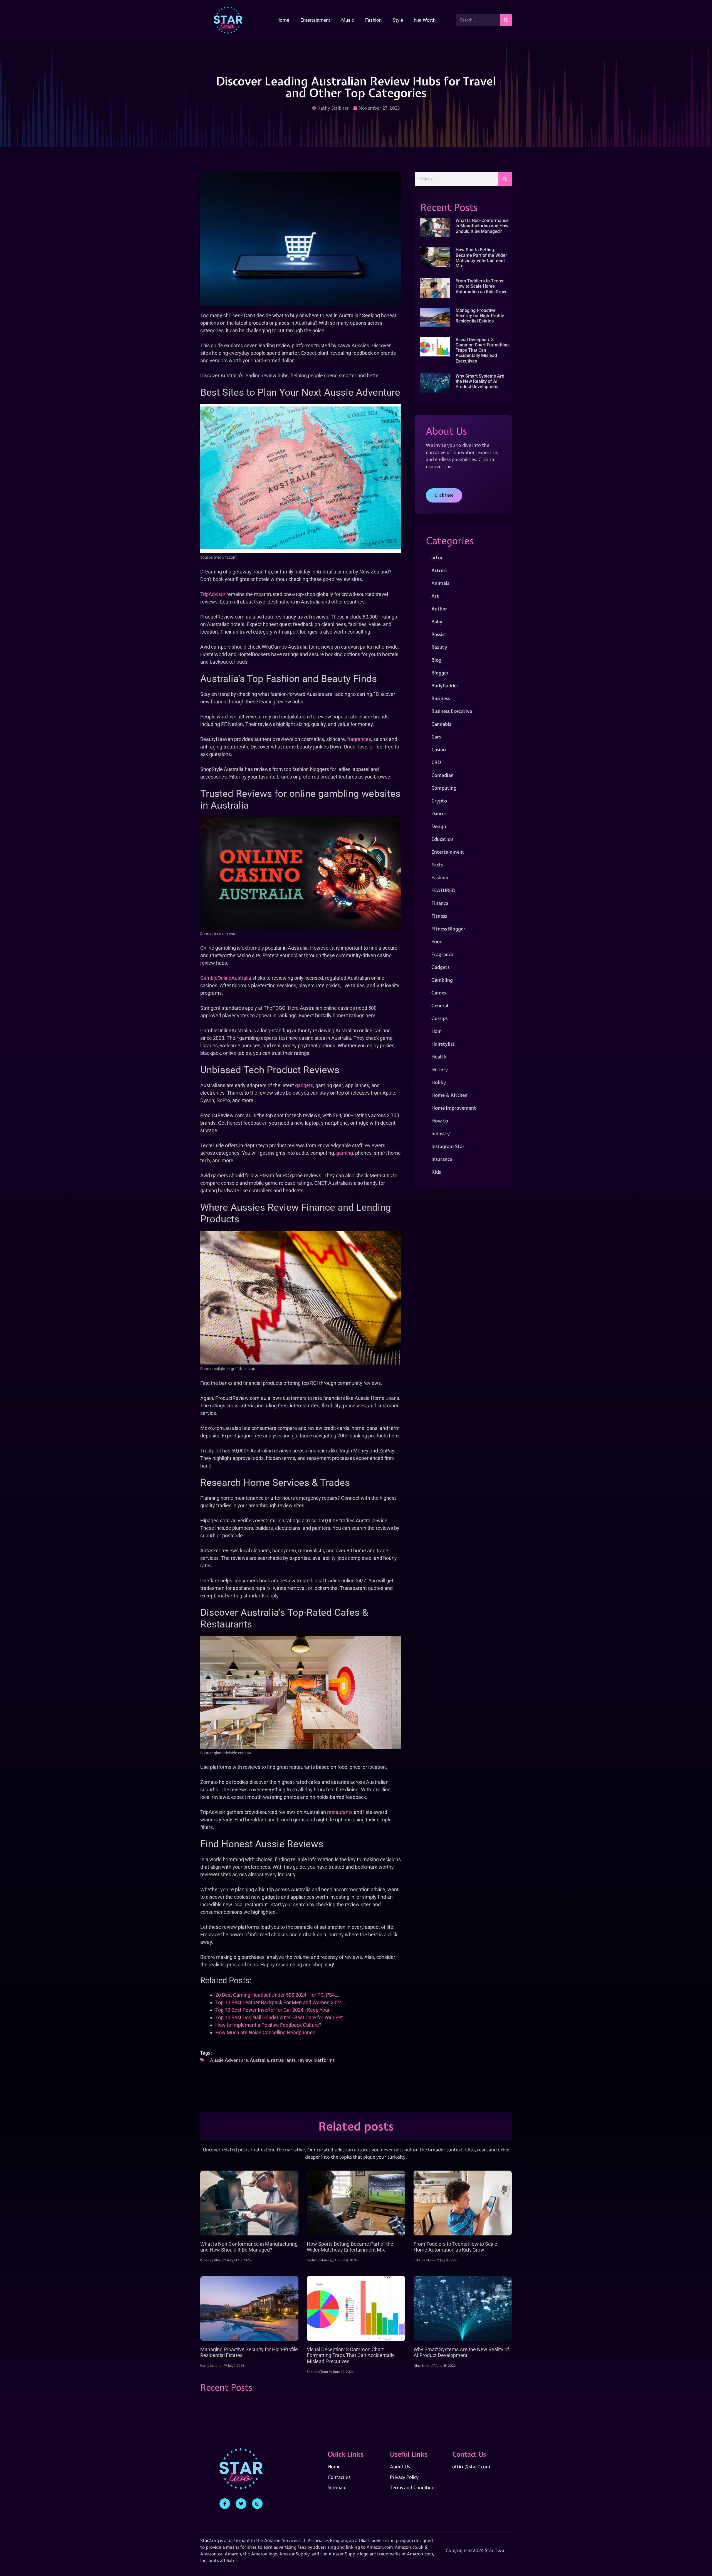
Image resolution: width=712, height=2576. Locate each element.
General (440, 1005)
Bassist (439, 634)
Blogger (440, 673)
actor (437, 557)
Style (398, 20)
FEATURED (443, 890)
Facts (437, 865)
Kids (436, 1172)
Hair (436, 1031)
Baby (437, 621)
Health (439, 1057)
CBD (436, 762)
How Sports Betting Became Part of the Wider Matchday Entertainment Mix (481, 258)
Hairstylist (443, 1044)
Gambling (442, 980)
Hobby (439, 1082)
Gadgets (440, 967)
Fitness (439, 916)
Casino (439, 749)
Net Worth (425, 20)
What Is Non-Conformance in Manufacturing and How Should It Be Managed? (482, 226)
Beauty (439, 647)
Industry (441, 1133)
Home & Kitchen (449, 1095)
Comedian (442, 775)
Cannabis (441, 724)
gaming (345, 1153)
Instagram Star (448, 1146)
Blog (436, 660)
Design (439, 826)
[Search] (506, 20)
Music (348, 20)
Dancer (439, 813)
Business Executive (452, 711)
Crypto (439, 801)
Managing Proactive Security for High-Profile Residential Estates (480, 316)
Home (283, 20)
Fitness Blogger (448, 929)
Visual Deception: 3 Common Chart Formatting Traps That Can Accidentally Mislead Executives (482, 350)
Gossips (439, 1018)
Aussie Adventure (229, 2060)
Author (439, 609)
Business (441, 698)
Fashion (373, 20)
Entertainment (315, 20)
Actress (439, 570)
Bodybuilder (445, 685)
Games (439, 993)
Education (442, 839)
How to (440, 1121)
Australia (259, 2060)
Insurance (442, 1159)
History (440, 1069)
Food (437, 941)
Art (435, 596)
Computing (444, 788)
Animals (440, 583)
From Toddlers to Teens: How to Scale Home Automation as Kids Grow (481, 286)
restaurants (340, 1812)
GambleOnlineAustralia (226, 978)
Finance (440, 903)
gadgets (304, 1085)
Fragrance (442, 954)
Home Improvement (454, 1108)
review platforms (316, 2060)
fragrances (359, 739)
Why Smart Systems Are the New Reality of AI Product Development (480, 381)
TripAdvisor (213, 594)
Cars (436, 737)
